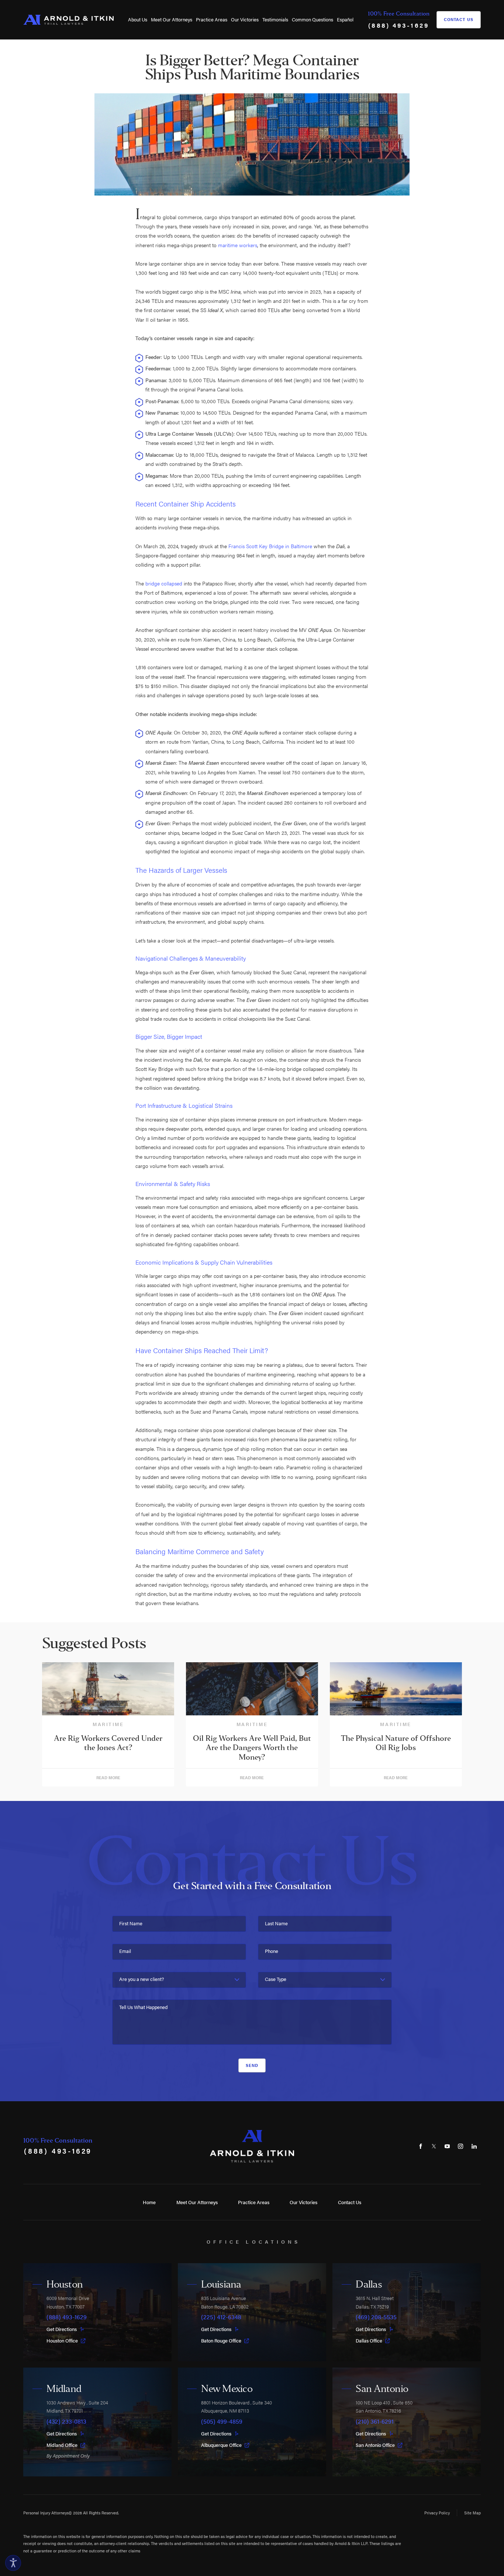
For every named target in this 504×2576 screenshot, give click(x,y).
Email (125, 1951)
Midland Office (62, 2445)
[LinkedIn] (474, 2146)
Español (345, 20)
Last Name (276, 1924)
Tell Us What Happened (143, 2007)
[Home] (68, 20)
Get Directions (62, 2329)
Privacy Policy (437, 2513)
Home (149, 2202)
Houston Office (62, 2341)
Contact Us (459, 19)
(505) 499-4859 (222, 2422)
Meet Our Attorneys (172, 20)
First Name (131, 1924)
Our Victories (245, 20)
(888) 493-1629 (399, 25)
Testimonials (275, 20)
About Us (138, 20)
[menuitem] (138, 20)
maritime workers (238, 245)
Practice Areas (212, 20)
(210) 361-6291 (375, 2422)
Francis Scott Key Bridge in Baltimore (270, 546)
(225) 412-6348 (221, 2317)
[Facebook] (421, 2146)
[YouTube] (447, 2146)
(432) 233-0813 (66, 2422)
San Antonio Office (375, 2445)
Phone (272, 1951)
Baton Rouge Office (221, 2341)
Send (252, 2065)
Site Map (472, 2513)
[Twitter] (434, 2146)
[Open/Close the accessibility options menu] (13, 2563)
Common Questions (313, 20)
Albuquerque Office (221, 2445)
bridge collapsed (164, 583)
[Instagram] (461, 2146)
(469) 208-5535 (376, 2317)
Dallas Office (369, 2341)
